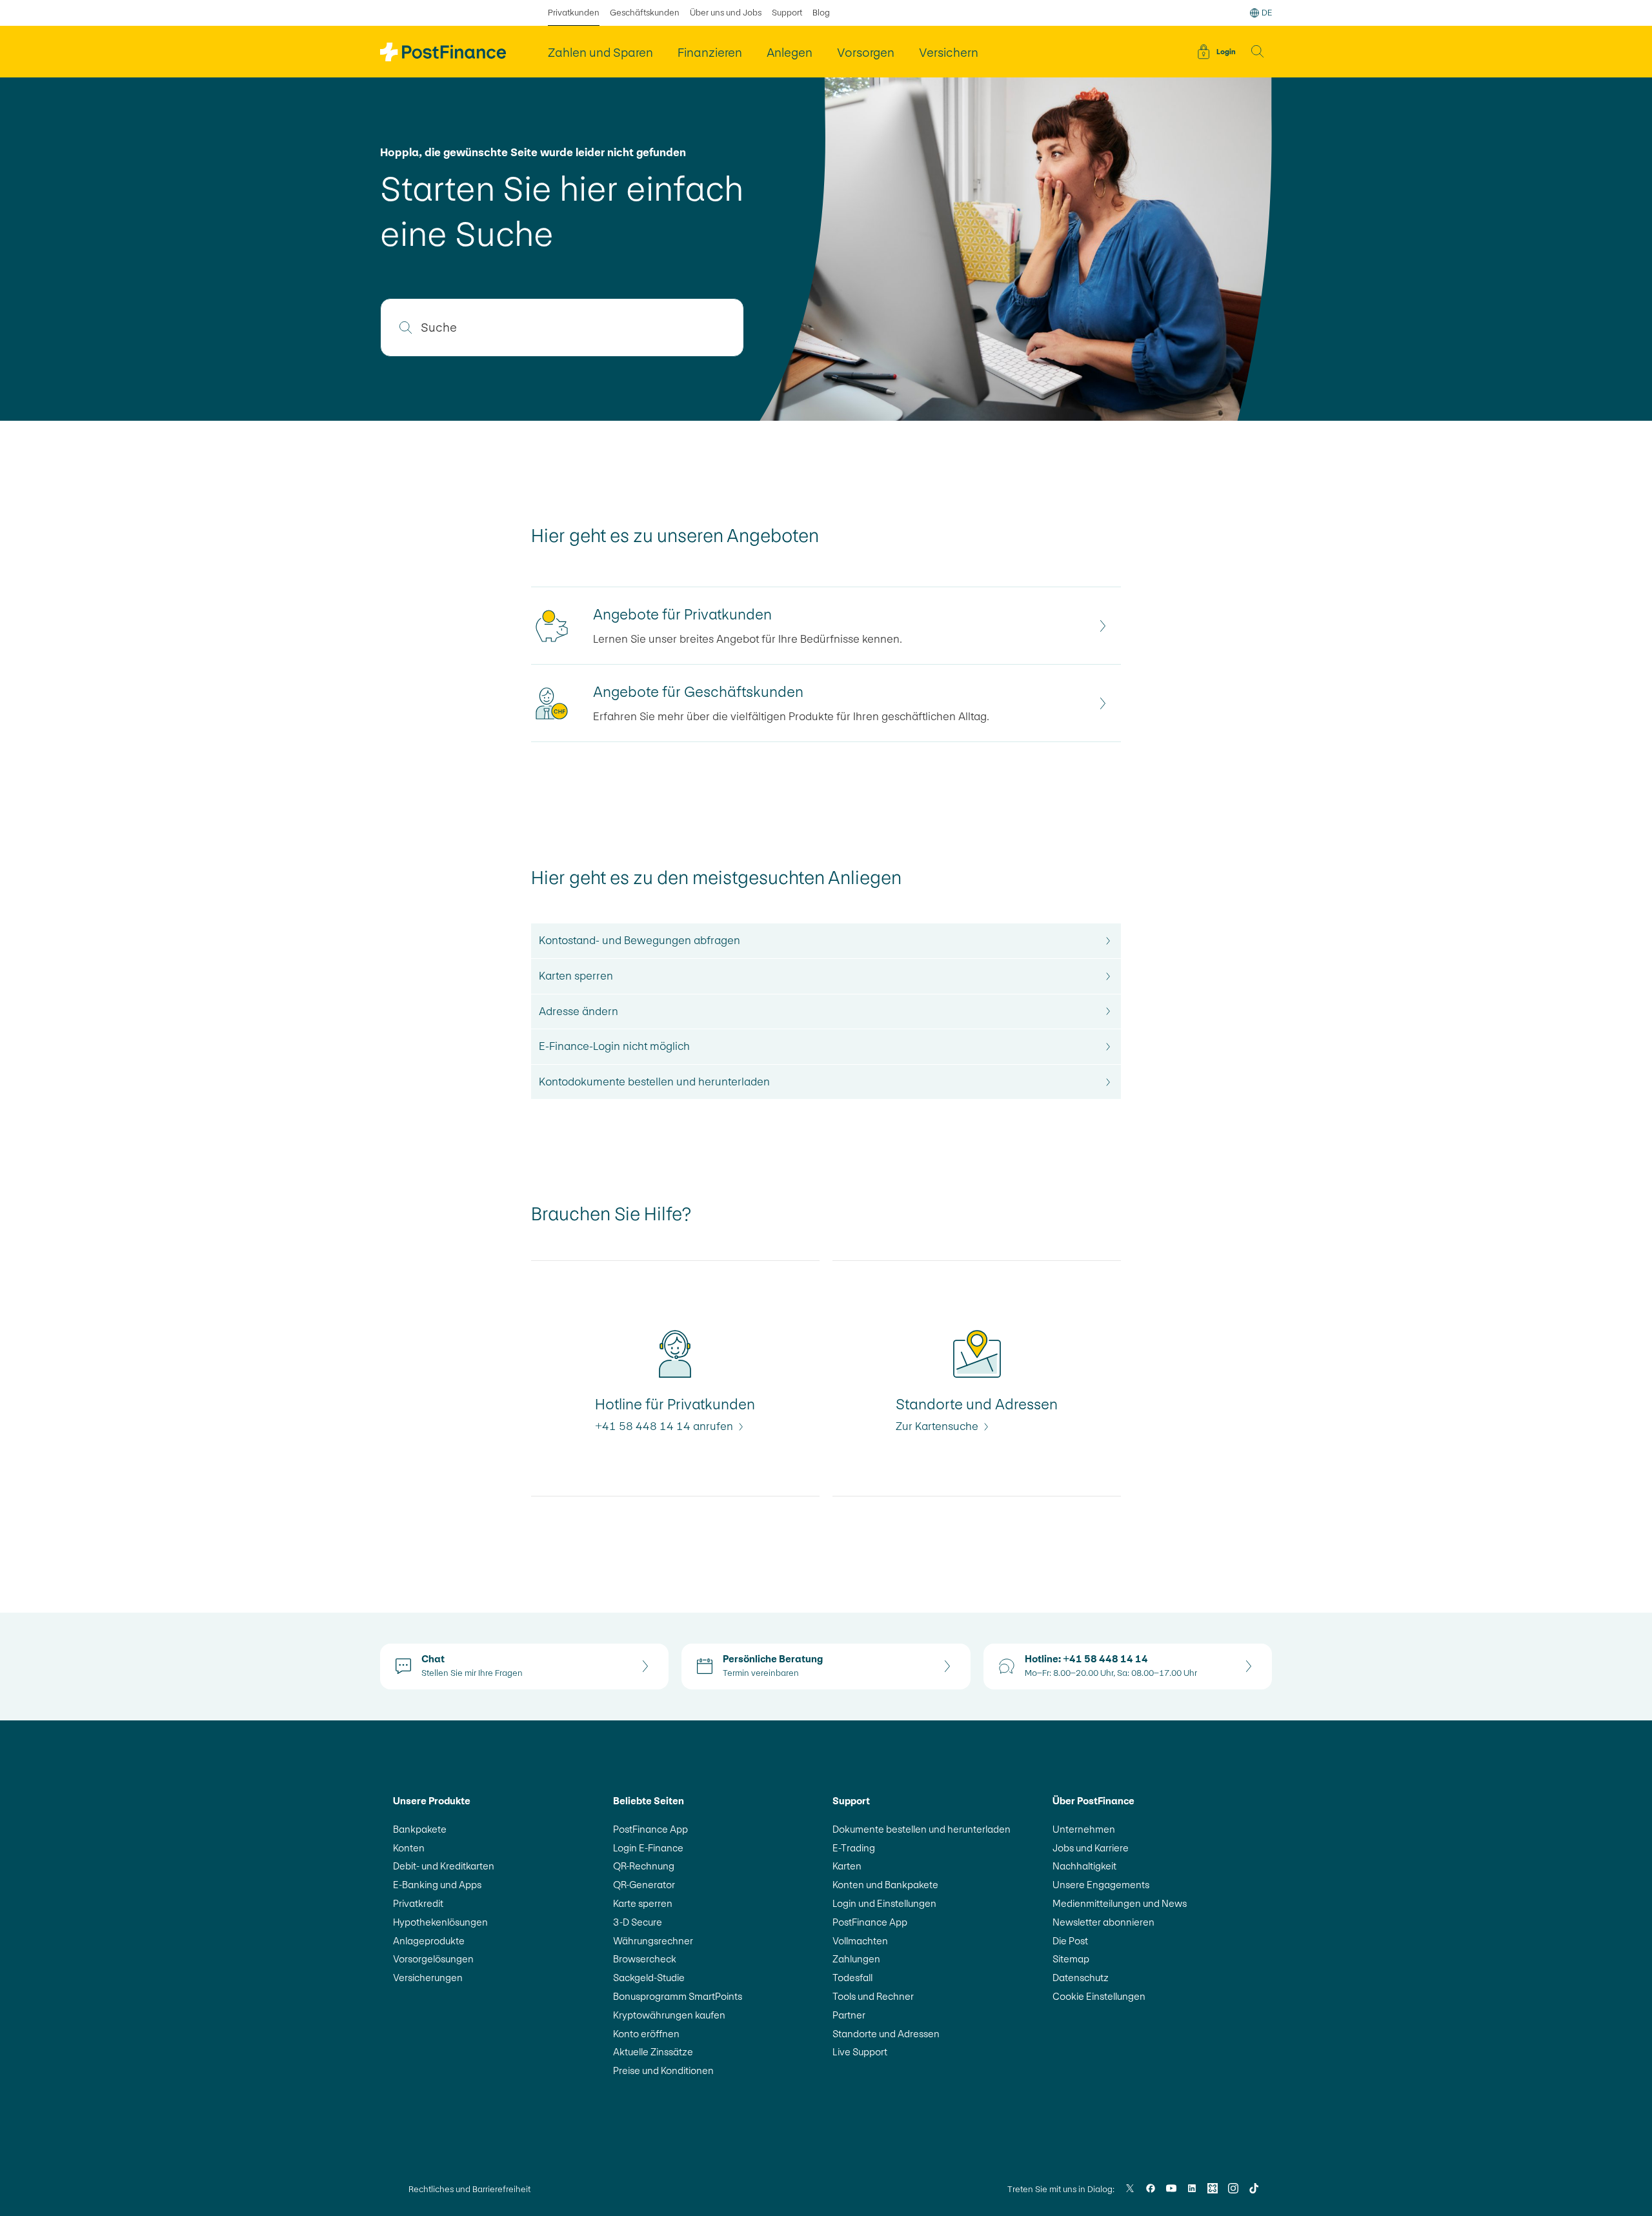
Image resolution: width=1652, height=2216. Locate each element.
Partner (849, 2015)
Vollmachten (860, 1941)
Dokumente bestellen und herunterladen (922, 1829)
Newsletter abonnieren (1103, 1922)
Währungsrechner (653, 1941)
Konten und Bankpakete (885, 1885)
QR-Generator (644, 1885)
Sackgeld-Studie (649, 1978)
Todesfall (852, 1978)
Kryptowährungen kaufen (669, 2015)
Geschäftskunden (645, 13)
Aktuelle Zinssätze (653, 2052)
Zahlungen (856, 1959)
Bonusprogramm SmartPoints (678, 1996)
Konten (409, 1848)
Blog (821, 13)
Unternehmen (1084, 1829)
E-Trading (854, 1848)
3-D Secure (638, 1922)
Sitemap (1071, 1959)
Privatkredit (418, 1903)
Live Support (860, 2052)
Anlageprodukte (429, 1941)
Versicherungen (428, 1978)
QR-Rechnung (644, 1866)
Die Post (1070, 1941)
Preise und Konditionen (663, 2070)
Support (787, 13)
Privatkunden (574, 13)
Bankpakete (420, 1829)
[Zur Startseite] (443, 52)
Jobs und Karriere (1091, 1848)
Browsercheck (645, 1959)
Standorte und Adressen (886, 2034)
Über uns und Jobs (726, 13)
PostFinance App (650, 1829)
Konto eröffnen (646, 2034)
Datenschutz (1081, 1978)
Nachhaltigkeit (1084, 1866)
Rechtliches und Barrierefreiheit (469, 2189)
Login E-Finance (648, 1848)
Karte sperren (643, 1903)
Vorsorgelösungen (433, 1959)
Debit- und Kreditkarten (444, 1866)
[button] (1258, 52)
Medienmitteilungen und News (1120, 1903)
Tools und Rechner (873, 1996)
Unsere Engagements (1101, 1885)
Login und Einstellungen (884, 1903)
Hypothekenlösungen (440, 1922)
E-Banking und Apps (437, 1885)
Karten (847, 1866)
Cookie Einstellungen (1099, 1996)
